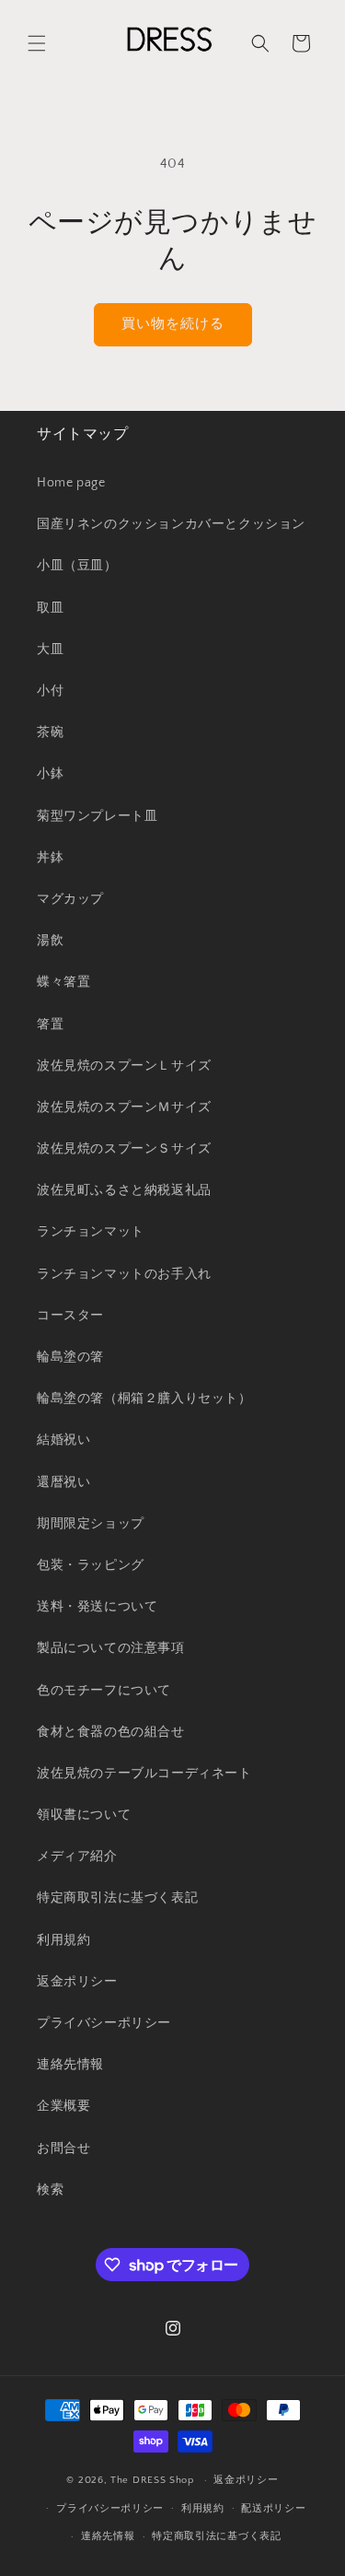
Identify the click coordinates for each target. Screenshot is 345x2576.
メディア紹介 (77, 1856)
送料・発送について (97, 1607)
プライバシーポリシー (104, 2023)
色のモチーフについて (104, 1691)
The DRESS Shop (152, 2480)
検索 (50, 2190)
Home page (71, 483)
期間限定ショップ (91, 1524)
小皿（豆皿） (77, 566)
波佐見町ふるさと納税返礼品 (124, 1190)
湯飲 (50, 941)
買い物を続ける (173, 324)
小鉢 (50, 774)
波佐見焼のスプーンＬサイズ (124, 1066)
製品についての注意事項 (111, 1648)
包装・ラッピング (91, 1565)
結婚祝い (63, 1440)
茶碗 (50, 732)
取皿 (50, 608)
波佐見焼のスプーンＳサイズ (124, 1149)
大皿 (50, 650)
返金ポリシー (77, 1982)
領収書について (84, 1815)
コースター (70, 1316)
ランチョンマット (91, 1232)
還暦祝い (63, 1482)
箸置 (50, 1025)
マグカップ (70, 899)
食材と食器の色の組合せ (111, 1732)
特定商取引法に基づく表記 (117, 1898)
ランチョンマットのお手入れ (124, 1274)
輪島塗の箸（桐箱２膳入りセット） (144, 1399)
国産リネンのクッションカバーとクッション (171, 524)
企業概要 (63, 2106)
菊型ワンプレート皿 (97, 816)
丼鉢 (50, 858)
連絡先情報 (70, 2065)
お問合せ (63, 2149)
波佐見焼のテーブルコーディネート (144, 1774)
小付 (50, 691)
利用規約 (63, 1940)
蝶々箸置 (63, 982)
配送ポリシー (273, 2509)
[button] (37, 43)
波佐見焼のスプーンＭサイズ (124, 1107)
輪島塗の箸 (70, 1357)
